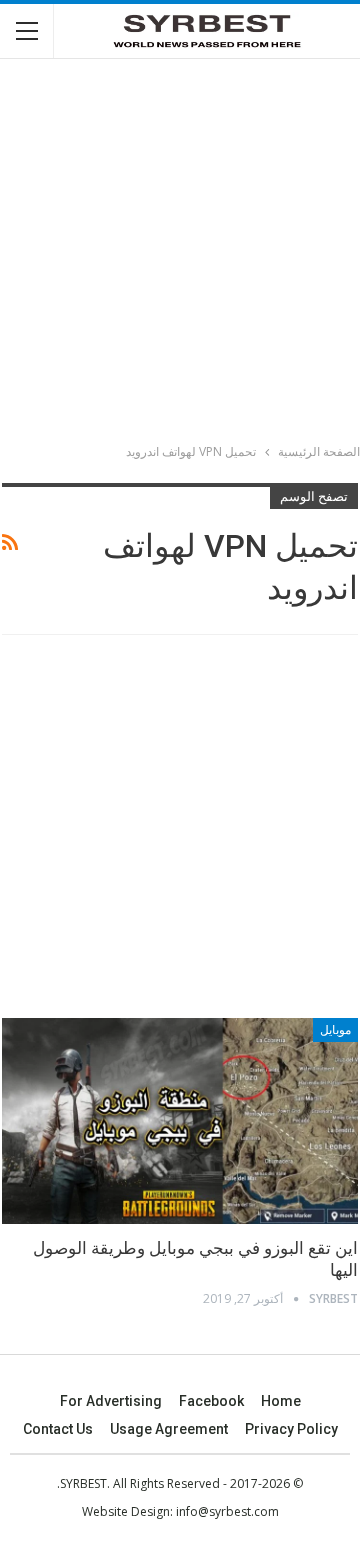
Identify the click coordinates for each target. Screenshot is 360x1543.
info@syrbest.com (227, 1511)
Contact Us (58, 1429)
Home (281, 1401)
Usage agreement (169, 1429)
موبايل (335, 1030)
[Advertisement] (180, 254)
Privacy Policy (291, 1429)
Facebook (211, 1401)
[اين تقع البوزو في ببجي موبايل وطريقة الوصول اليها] (180, 1121)
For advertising (111, 1401)
